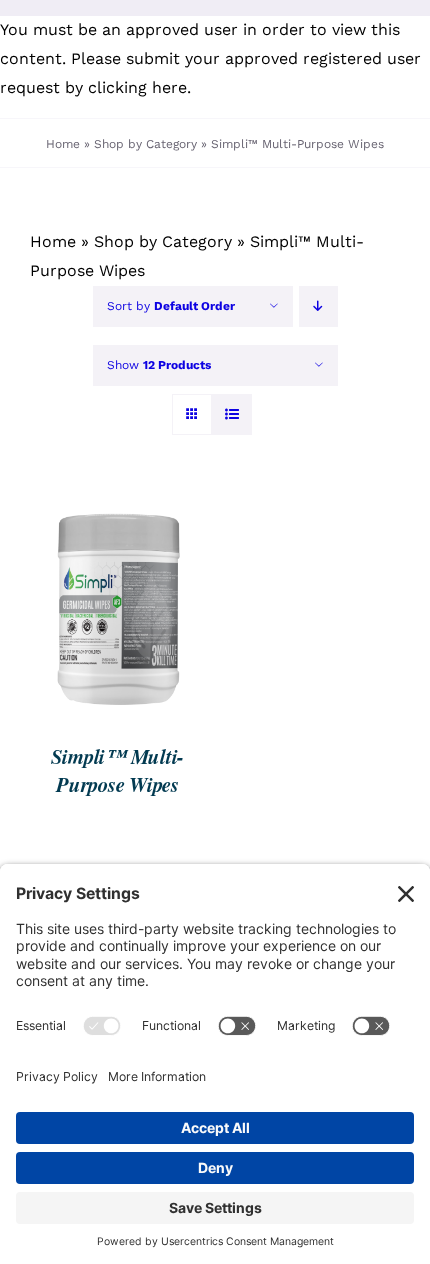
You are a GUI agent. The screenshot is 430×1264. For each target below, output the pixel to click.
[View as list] (231, 414)
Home (63, 144)
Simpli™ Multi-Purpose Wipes (118, 770)
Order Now (102, 600)
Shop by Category (145, 144)
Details (79, 619)
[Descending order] (318, 306)
